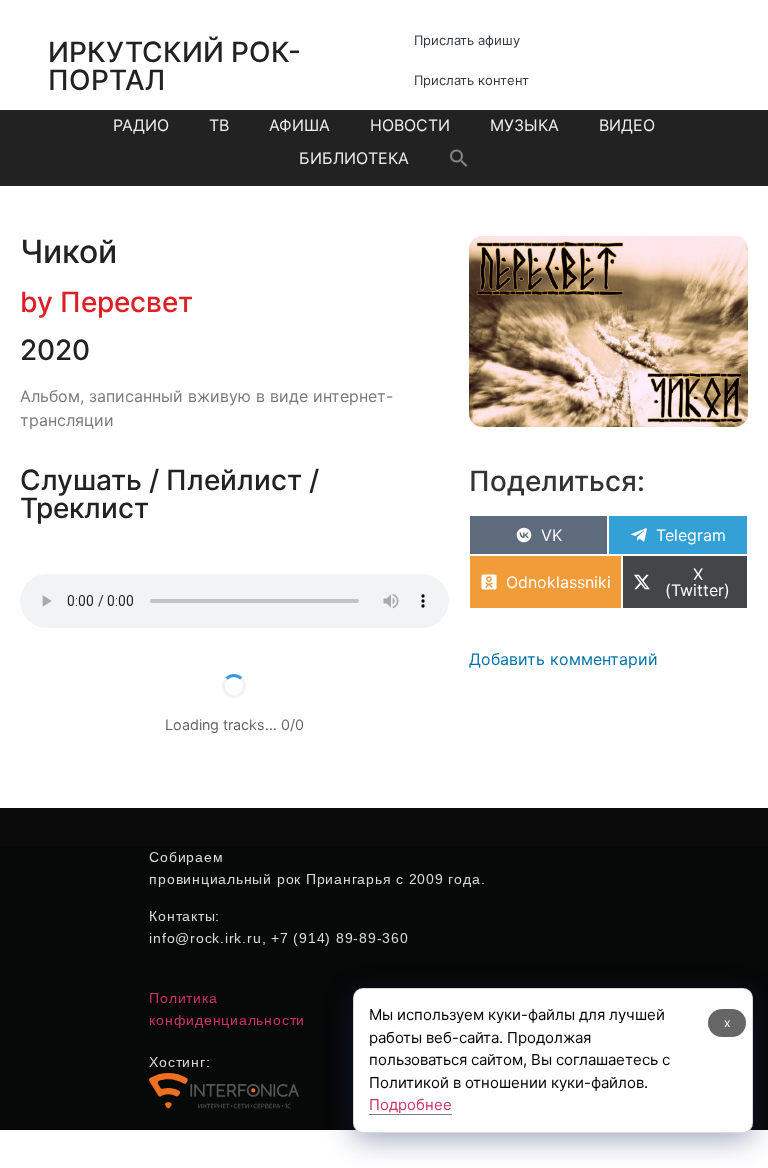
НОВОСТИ (410, 125)
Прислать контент (471, 80)
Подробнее (410, 1104)
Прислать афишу (467, 40)
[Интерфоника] (224, 1105)
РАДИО (141, 125)
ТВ (219, 125)
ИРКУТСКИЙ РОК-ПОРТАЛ (174, 66)
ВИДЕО (627, 125)
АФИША (299, 125)
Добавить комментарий (563, 659)
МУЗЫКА (524, 125)
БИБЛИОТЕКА (354, 158)
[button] (459, 158)
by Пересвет (106, 302)
